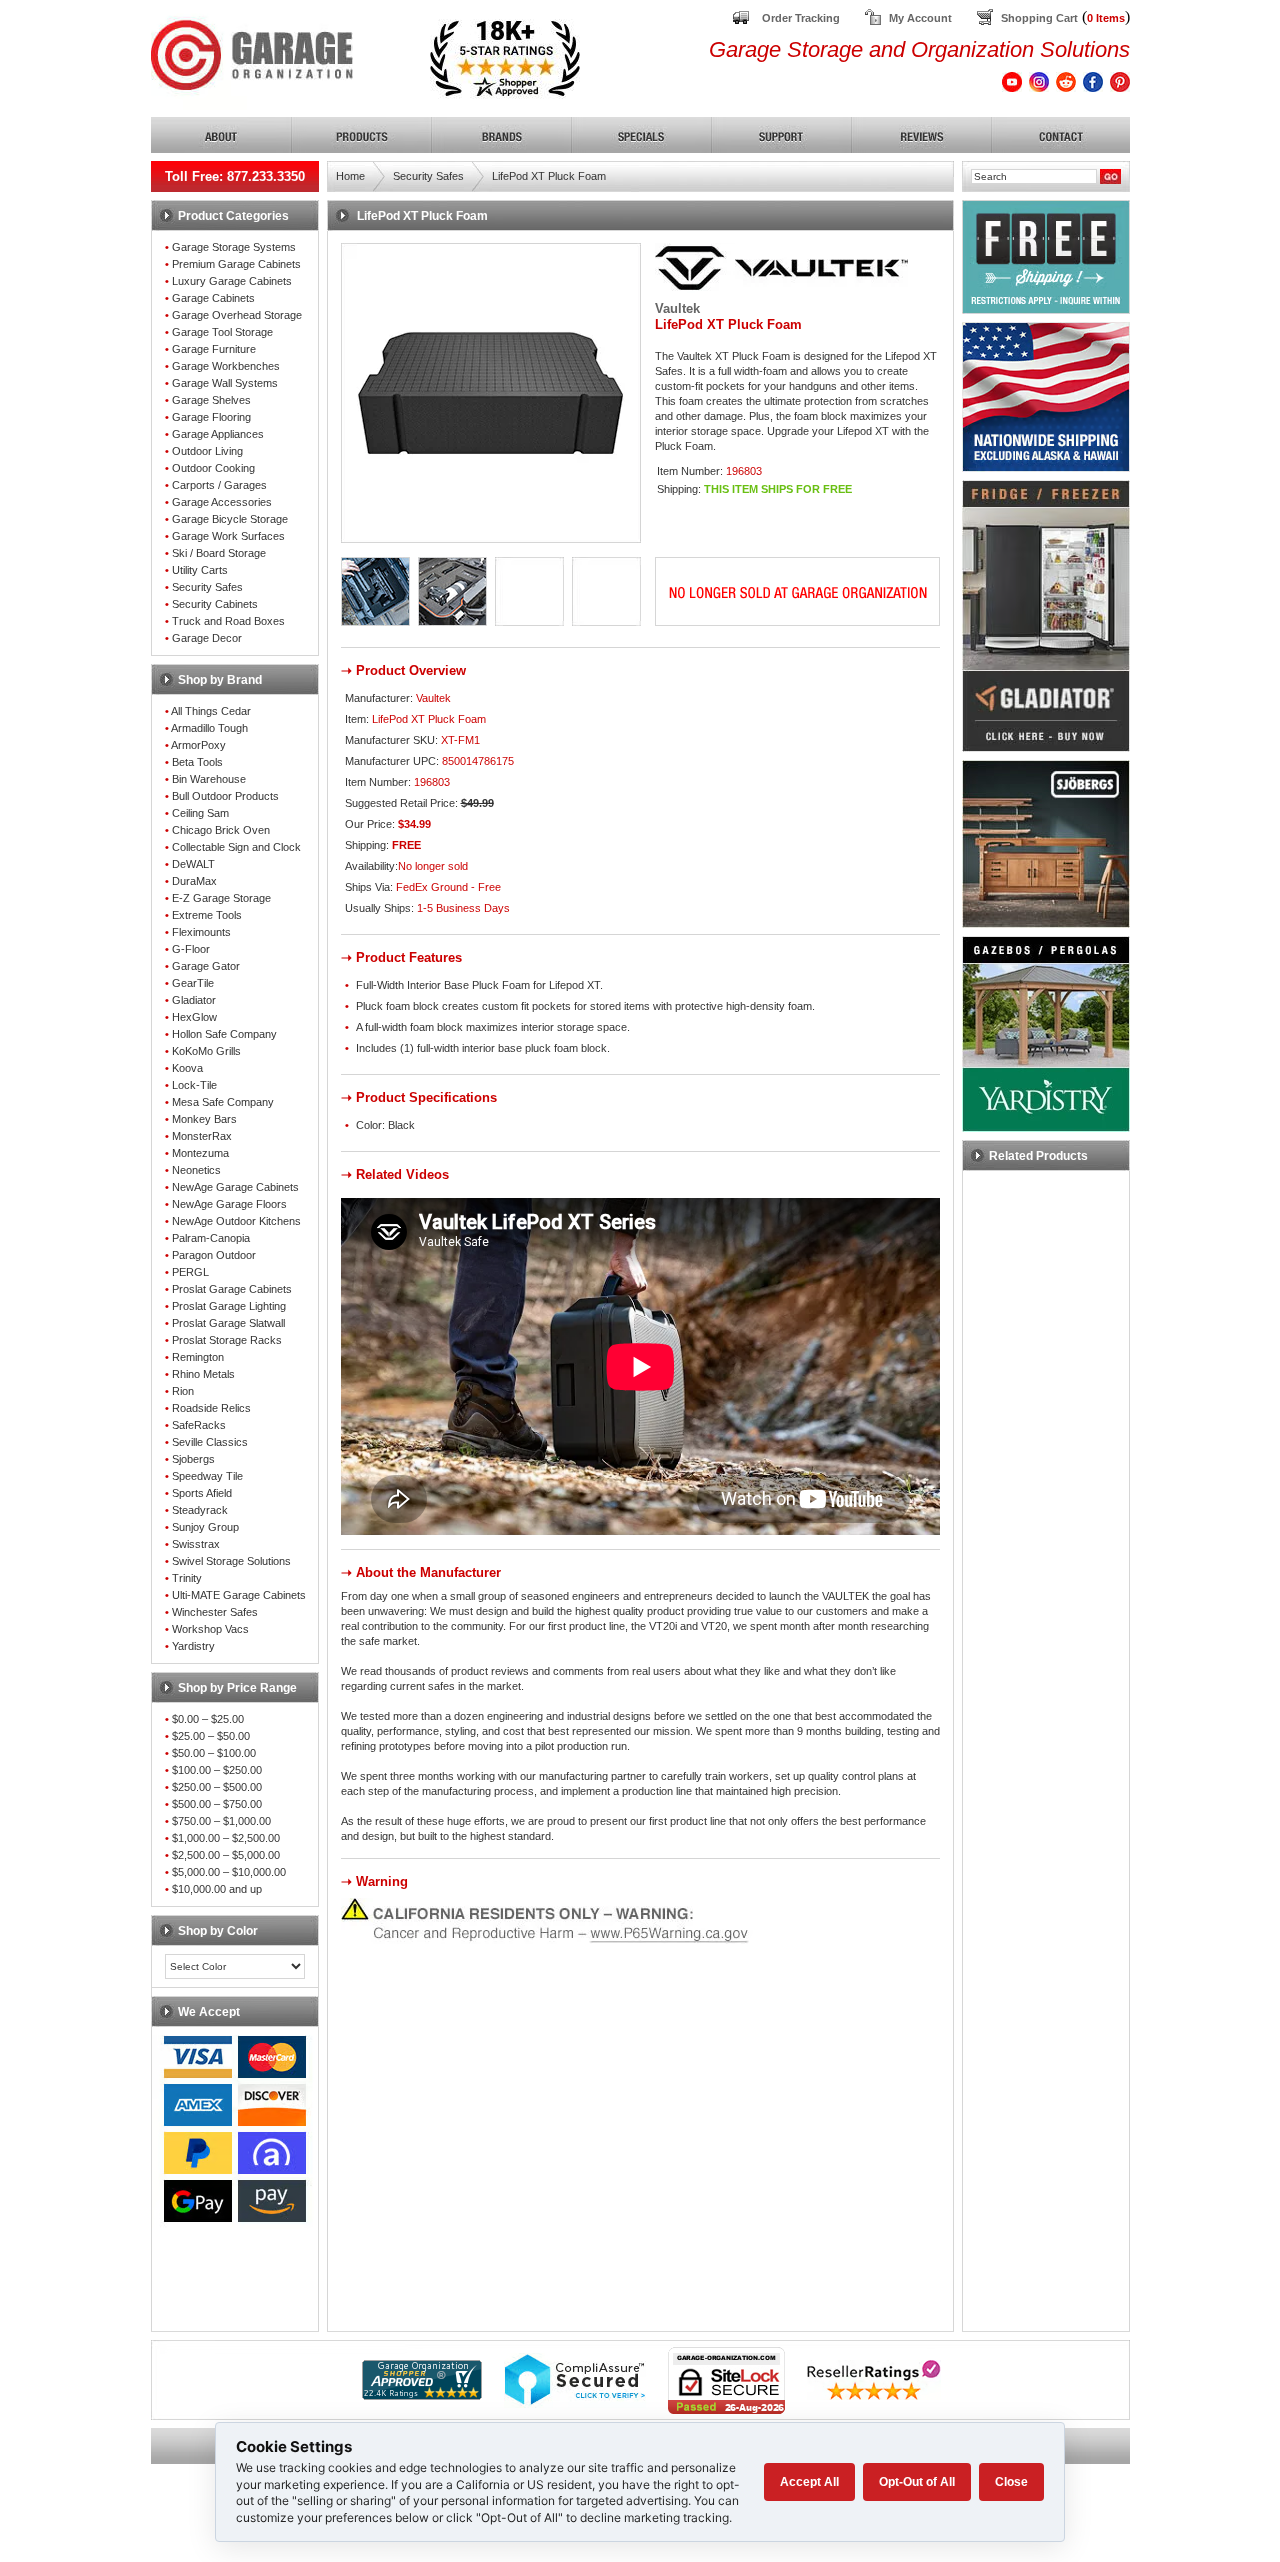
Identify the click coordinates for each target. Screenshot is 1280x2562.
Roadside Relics (211, 1408)
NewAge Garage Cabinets (235, 1187)
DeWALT (193, 864)
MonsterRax (202, 1136)
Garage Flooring (211, 417)
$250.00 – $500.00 (217, 1787)
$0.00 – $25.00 (208, 1719)
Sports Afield (202, 1493)
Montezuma (200, 1153)
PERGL (190, 1272)
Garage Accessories (222, 502)
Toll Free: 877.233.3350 (235, 176)
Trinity (187, 1578)
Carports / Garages (219, 485)
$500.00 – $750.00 (217, 1804)
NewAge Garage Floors (229, 1204)
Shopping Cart (1039, 18)
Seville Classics (210, 1442)
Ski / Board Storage (219, 553)
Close (1011, 2482)
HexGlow (194, 1017)
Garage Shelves (211, 400)
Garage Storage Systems (234, 247)
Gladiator (194, 1000)
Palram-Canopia (211, 1238)
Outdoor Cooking (213, 468)
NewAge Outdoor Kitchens (236, 1221)
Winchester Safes (215, 1612)
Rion (183, 1391)
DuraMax (194, 881)
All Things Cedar (211, 711)
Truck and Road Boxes (228, 621)
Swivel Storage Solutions (231, 1561)
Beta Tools (197, 762)
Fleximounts (201, 932)
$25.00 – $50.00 (211, 1736)
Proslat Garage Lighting (229, 1306)
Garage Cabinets (213, 298)
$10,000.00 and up (217, 1889)
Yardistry (193, 1646)
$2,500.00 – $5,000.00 (226, 1855)
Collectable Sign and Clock (236, 847)
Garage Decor (207, 638)
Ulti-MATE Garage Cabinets (239, 1595)
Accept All (809, 2482)
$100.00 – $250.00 (217, 1770)
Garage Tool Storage (222, 332)
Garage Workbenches (226, 366)
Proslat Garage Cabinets (232, 1289)
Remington (198, 1357)
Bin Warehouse (209, 779)
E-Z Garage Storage (221, 898)
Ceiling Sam (200, 813)
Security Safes (207, 587)
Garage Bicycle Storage (230, 519)
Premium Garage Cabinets (236, 264)
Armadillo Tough (209, 728)
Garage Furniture (214, 349)
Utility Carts (200, 570)
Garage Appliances (218, 434)
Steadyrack (200, 1510)
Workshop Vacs (210, 1629)
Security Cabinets (215, 604)
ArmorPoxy (198, 745)
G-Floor (191, 949)
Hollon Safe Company (224, 1034)
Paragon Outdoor (214, 1255)
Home (350, 176)
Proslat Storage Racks (227, 1340)
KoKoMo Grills (206, 1051)
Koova (187, 1068)
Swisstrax (196, 1544)
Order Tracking (801, 18)
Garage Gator (206, 966)
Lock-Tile (194, 1085)
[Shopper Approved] (422, 2394)
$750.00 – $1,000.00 (221, 1821)
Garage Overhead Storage (237, 315)
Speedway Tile (207, 1476)
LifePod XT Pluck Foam (549, 176)
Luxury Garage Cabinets (232, 281)
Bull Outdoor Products (225, 796)
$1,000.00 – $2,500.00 (226, 1838)
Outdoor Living (207, 451)
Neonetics (196, 1170)
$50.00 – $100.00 (214, 1753)
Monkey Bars (204, 1119)
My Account (920, 18)
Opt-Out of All (917, 2482)
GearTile (193, 983)
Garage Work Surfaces (228, 536)
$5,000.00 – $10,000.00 (229, 1872)
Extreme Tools (207, 915)
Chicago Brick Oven (221, 830)
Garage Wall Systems (225, 383)
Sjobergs (193, 1459)
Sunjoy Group (205, 1527)
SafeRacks (199, 1425)
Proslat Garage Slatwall (228, 1323)
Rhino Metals (203, 1374)
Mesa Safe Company (223, 1102)
